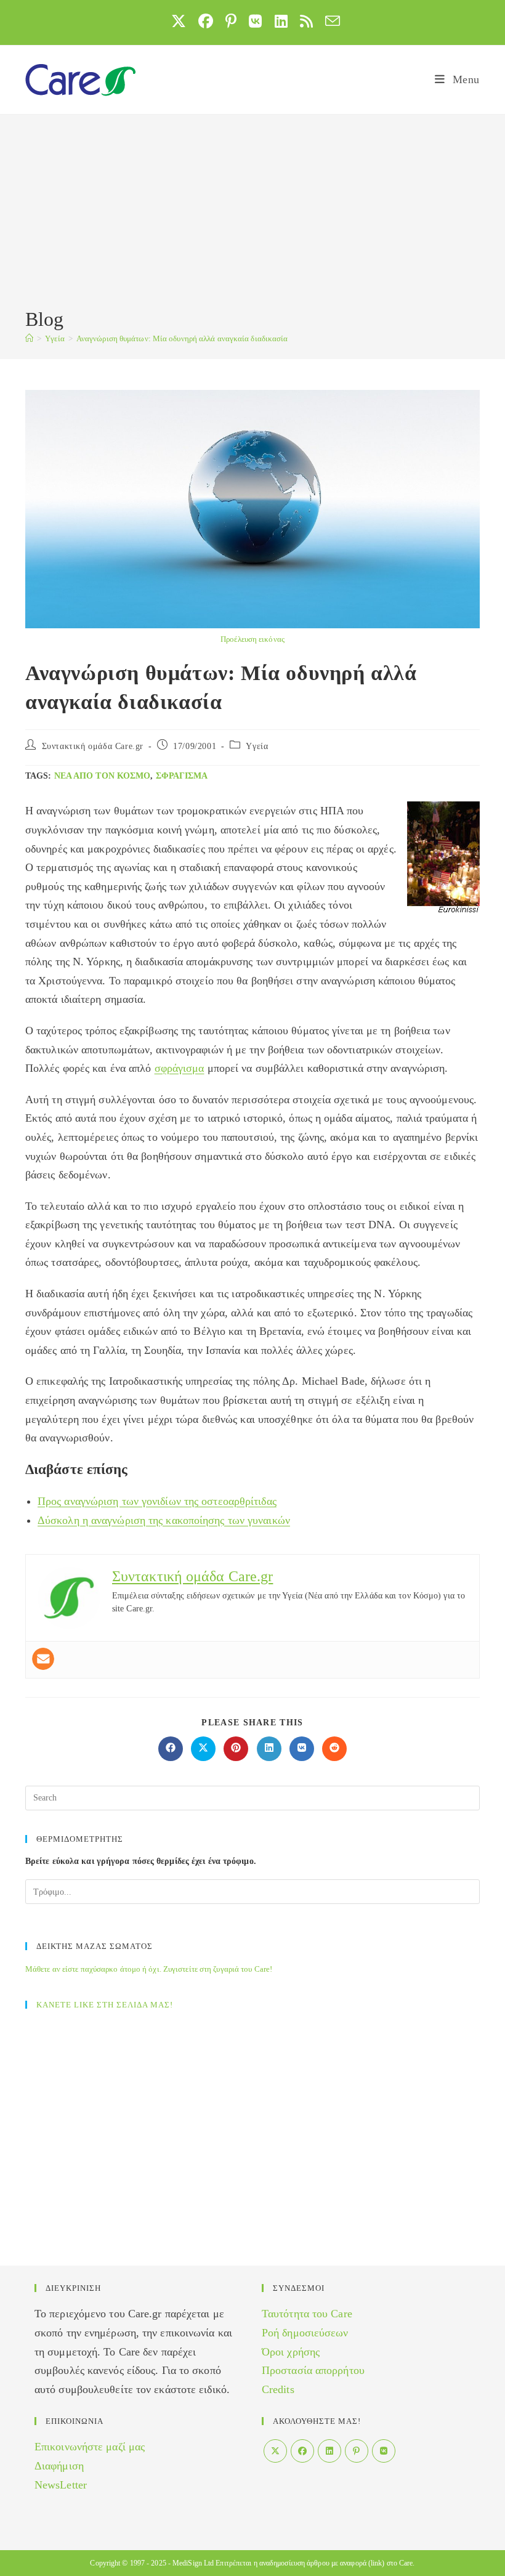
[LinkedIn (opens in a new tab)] (281, 21)
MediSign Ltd (193, 2563)
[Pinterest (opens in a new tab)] (231, 21)
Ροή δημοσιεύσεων (305, 2333)
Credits (278, 2389)
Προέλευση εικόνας (252, 639)
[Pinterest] (357, 2451)
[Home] (29, 338)
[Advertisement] (252, 213)
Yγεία (257, 746)
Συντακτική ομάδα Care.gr (93, 746)
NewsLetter (61, 2485)
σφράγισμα (182, 776)
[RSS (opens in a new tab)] (306, 21)
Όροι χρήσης (291, 2352)
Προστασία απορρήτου (313, 2370)
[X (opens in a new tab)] (179, 21)
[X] (275, 2451)
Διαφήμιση (59, 2466)
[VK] (384, 2451)
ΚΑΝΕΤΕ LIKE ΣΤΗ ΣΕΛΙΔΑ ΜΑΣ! (105, 2005)
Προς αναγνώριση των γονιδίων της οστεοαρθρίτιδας (157, 1501)
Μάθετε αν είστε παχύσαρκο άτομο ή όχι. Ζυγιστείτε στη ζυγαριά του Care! (149, 1969)
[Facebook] (302, 2451)
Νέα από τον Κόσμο (103, 776)
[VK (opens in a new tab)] (255, 21)
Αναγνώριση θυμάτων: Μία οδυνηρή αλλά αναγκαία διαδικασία (182, 338)
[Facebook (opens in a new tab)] (206, 21)
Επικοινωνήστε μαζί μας (90, 2447)
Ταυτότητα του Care (307, 2314)
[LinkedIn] (329, 2451)
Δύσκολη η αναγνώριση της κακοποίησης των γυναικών (164, 1520)
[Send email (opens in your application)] (329, 21)
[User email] (43, 1659)
